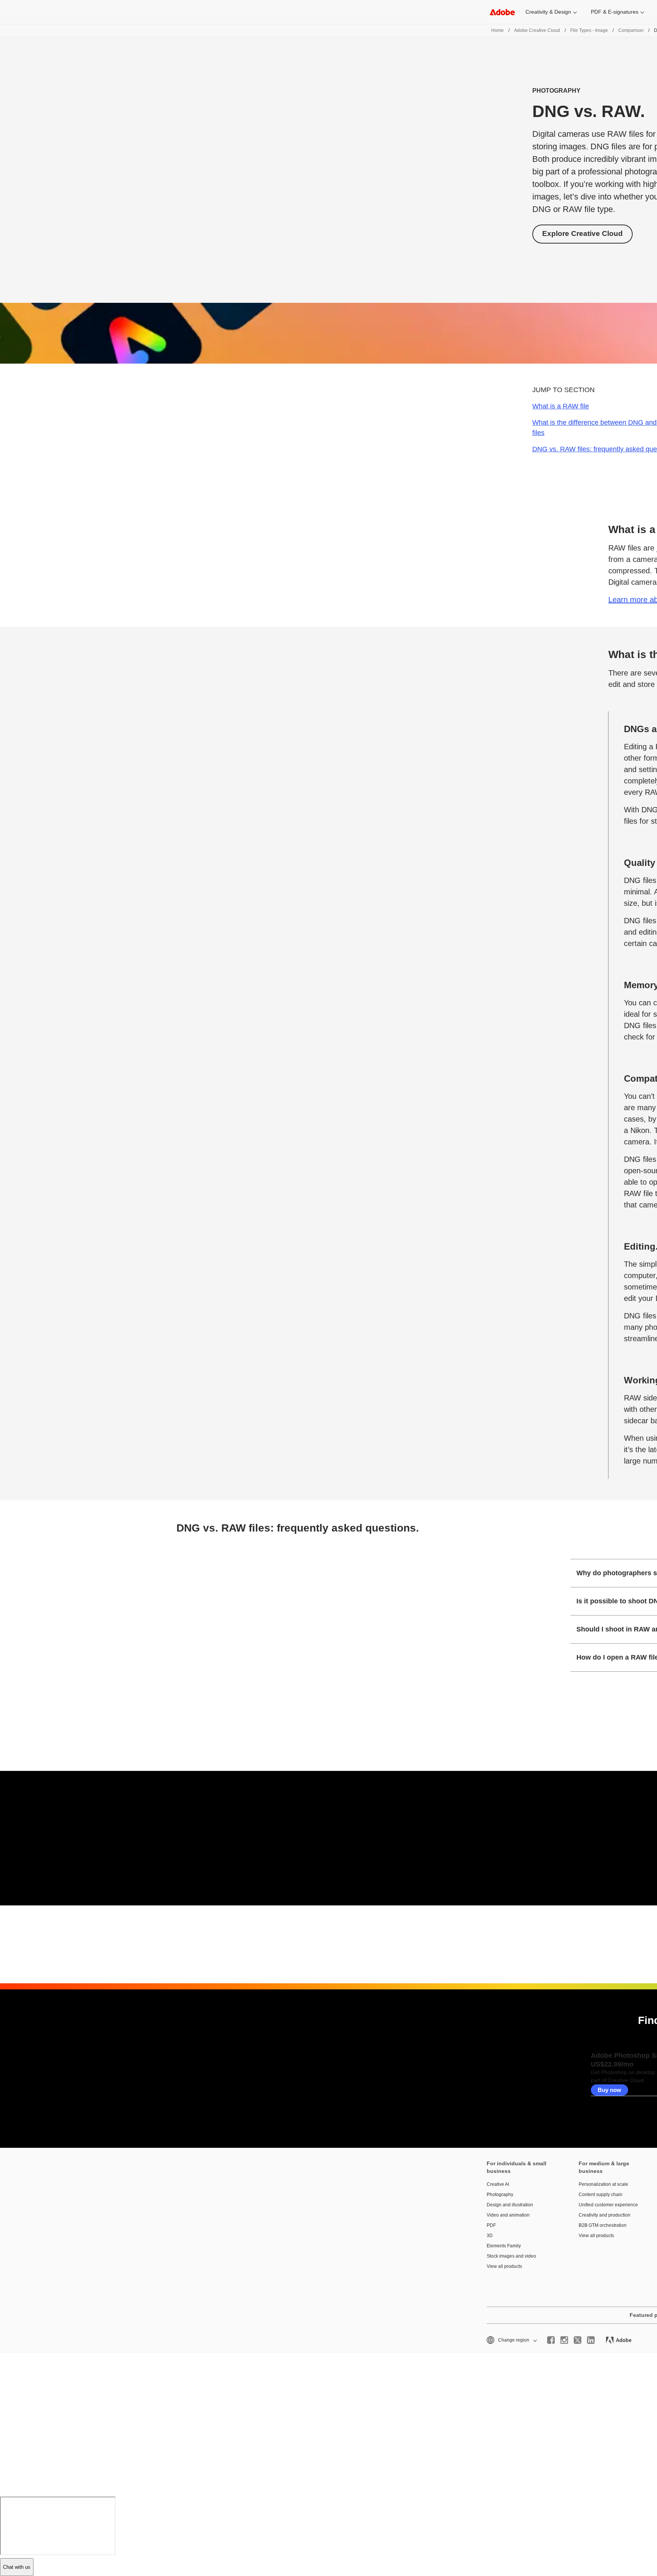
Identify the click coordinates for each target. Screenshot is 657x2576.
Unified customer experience (608, 2205)
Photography (500, 2195)
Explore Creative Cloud (582, 233)
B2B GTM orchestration (603, 2225)
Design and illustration (510, 2205)
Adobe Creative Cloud (537, 30)
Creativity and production (605, 2215)
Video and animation (508, 2215)
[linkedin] (591, 2340)
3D (490, 2236)
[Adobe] (502, 12)
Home (498, 30)
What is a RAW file (561, 406)
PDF (491, 2225)
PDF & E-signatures (615, 12)
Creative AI (498, 2184)
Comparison (631, 30)
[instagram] (564, 2340)
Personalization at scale (603, 2184)
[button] (511, 2340)
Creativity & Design (548, 12)
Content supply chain (601, 2195)
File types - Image (589, 30)
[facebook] (551, 2340)
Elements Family (504, 2246)
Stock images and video (511, 2256)
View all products (504, 2266)
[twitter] (578, 2340)
